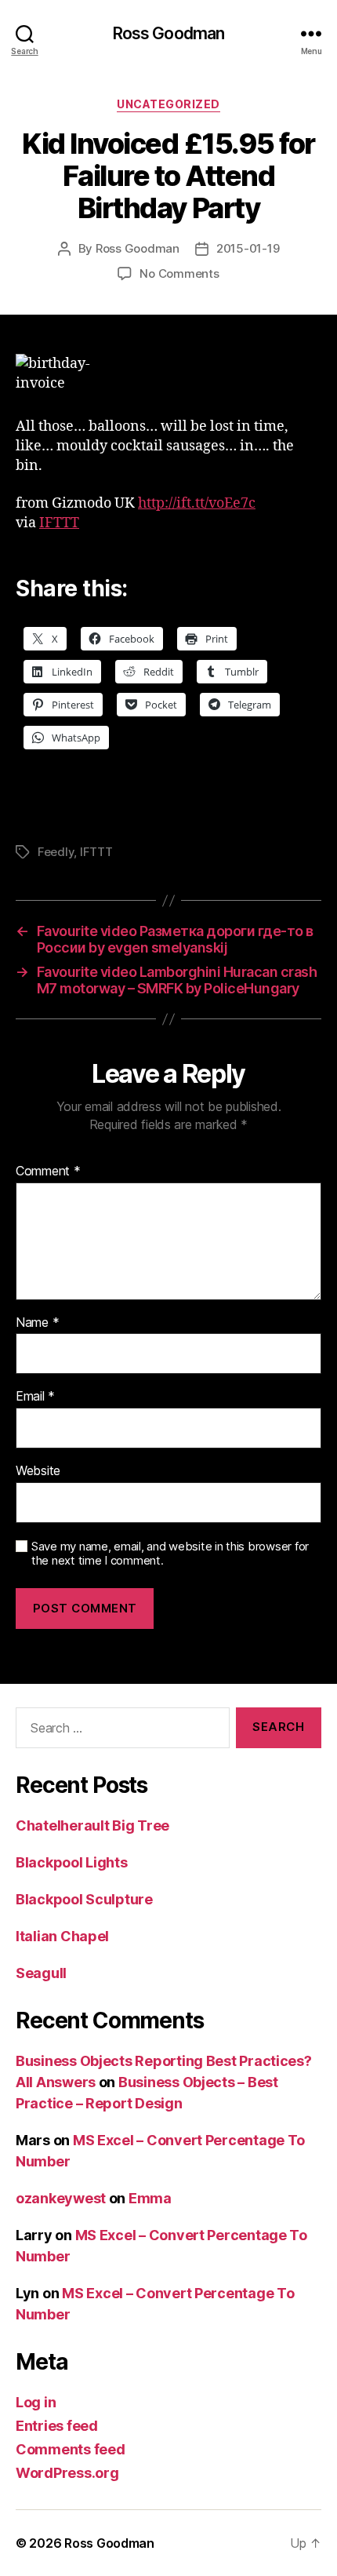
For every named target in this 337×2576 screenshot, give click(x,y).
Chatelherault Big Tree (92, 1825)
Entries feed (57, 2426)
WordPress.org (67, 2473)
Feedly (56, 852)
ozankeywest (61, 2198)
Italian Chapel (62, 1936)
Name (37, 1323)
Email (35, 1397)
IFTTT (59, 523)
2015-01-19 (248, 248)
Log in (36, 2402)
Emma (150, 2198)
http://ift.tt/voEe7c (197, 503)
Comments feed (71, 2449)
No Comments (179, 273)
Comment (48, 1171)
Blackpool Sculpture (84, 1899)
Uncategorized (168, 104)
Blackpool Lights (72, 1862)
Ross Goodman (169, 33)
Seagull (41, 1973)
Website (38, 1471)
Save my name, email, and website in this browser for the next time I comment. (170, 1554)
